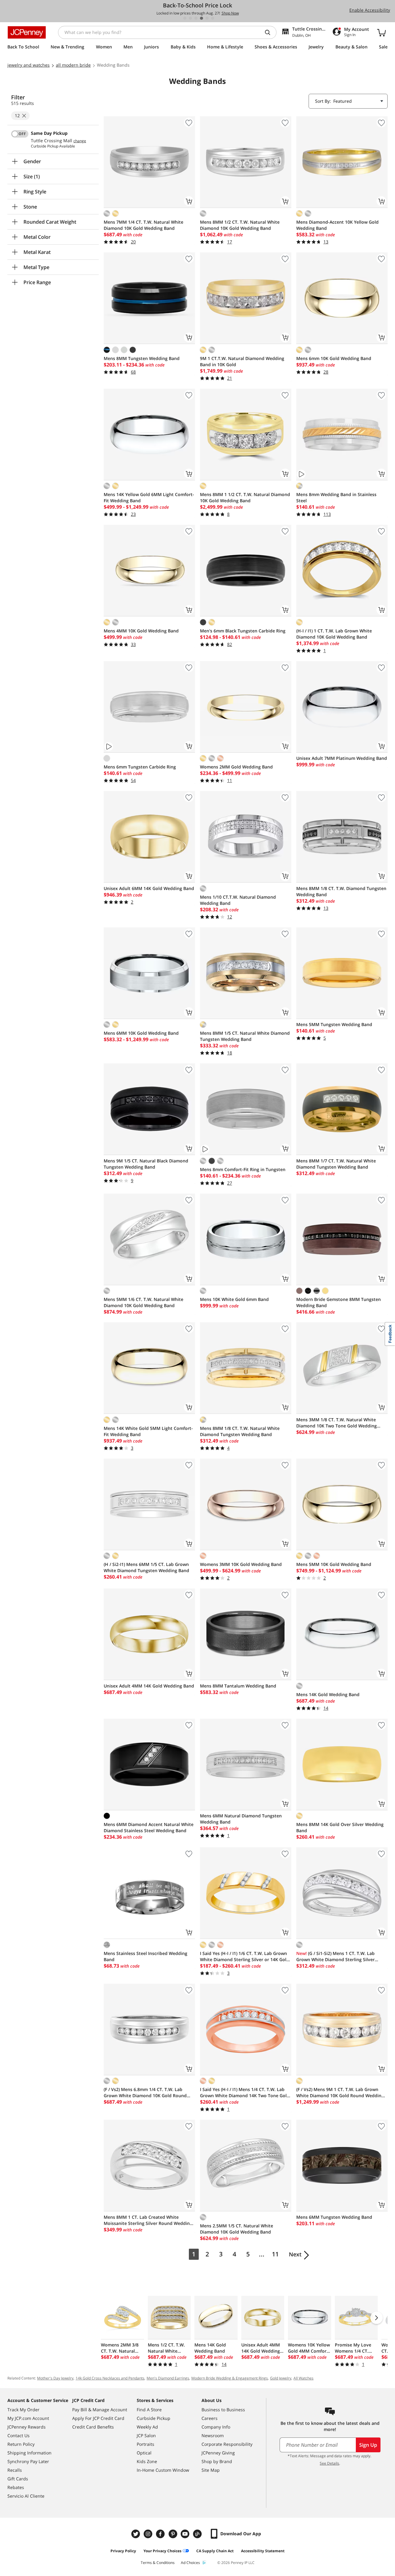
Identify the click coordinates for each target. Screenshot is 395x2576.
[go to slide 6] (213, 18)
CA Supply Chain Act (215, 2551)
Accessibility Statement (263, 2551)
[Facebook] (161, 2534)
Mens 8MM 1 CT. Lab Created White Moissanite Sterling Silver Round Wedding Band (148, 2220)
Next (295, 2254)
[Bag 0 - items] (381, 32)
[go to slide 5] (207, 18)
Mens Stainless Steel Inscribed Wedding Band (146, 1956)
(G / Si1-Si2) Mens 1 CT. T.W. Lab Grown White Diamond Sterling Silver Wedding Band (335, 1957)
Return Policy (21, 2444)
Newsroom (213, 2435)
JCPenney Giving (218, 2453)
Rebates (16, 2487)
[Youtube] (186, 2534)
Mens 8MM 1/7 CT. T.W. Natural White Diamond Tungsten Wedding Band (336, 1164)
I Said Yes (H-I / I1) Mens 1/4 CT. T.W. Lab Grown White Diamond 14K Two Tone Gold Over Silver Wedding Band (245, 2093)
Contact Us (19, 2435)
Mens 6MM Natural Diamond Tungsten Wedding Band (241, 1819)
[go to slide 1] (185, 18)
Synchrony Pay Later (28, 2461)
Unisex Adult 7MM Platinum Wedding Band (342, 758)
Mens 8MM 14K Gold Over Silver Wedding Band (340, 1827)
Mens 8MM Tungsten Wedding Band (142, 358)
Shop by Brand (217, 2461)
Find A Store (149, 2410)
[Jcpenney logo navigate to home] (27, 32)
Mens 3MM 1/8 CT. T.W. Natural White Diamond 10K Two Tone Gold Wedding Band (337, 1423)
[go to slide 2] (190, 18)
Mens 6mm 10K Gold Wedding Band (334, 358)
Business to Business (223, 2410)
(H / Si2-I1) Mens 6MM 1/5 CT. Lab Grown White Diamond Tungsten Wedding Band (146, 1567)
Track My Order (23, 2410)
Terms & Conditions (158, 2563)
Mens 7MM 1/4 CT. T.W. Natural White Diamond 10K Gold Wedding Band (143, 225)
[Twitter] (136, 2534)
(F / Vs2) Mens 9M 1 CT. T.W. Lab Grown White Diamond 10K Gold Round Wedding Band (340, 2093)
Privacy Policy (123, 2551)
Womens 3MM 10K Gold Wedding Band (241, 1564)
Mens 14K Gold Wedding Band (328, 1694)
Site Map (211, 2470)
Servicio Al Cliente (26, 2496)
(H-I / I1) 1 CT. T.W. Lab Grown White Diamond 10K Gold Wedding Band (334, 634)
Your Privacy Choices (162, 2551)
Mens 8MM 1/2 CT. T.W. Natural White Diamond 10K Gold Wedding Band (240, 225)
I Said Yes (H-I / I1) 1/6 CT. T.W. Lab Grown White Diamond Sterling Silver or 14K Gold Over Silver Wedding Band (245, 1957)
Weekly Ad (147, 2427)
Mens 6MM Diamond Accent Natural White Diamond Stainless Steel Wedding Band (149, 1827)
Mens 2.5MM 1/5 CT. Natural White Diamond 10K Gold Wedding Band (237, 2229)
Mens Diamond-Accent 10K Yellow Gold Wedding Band (337, 225)
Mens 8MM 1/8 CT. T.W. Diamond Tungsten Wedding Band (341, 891)
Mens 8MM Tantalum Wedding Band (238, 1686)
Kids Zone (147, 2461)
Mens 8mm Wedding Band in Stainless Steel (336, 497)
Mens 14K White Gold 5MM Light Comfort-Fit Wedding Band (148, 1431)
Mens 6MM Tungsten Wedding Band (334, 2217)
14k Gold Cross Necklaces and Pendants (110, 2378)
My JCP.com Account (28, 2418)
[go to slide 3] (196, 18)
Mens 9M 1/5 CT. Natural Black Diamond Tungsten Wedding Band (146, 1164)
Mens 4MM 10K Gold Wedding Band (141, 631)
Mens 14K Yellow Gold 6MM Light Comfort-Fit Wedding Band (149, 497)
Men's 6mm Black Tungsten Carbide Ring (243, 631)
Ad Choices (190, 2563)
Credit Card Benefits (93, 2427)
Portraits (146, 2444)
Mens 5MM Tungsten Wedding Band (334, 1024)
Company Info (216, 2427)
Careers (210, 2418)
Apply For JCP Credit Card (98, 2418)
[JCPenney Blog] (198, 2534)
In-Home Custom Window (163, 2470)
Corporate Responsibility (227, 2444)
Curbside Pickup (154, 2418)
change (80, 141)
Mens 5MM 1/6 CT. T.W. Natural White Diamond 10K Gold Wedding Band (143, 1302)
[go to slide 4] (202, 18)
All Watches (304, 2378)
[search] (270, 32)
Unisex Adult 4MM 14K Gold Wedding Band (149, 1686)
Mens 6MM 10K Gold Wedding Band (141, 1033)
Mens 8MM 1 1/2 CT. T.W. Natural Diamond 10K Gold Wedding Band (245, 497)
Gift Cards (18, 2479)
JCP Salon (146, 2435)
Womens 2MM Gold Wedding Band (236, 767)
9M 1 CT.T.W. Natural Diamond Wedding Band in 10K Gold (242, 361)
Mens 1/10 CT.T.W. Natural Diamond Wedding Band (238, 900)
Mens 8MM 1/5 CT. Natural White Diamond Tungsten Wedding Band (245, 1036)
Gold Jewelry (281, 2378)
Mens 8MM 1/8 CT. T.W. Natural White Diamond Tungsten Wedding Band (240, 1431)
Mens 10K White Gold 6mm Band (234, 1299)
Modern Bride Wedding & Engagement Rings (230, 2378)
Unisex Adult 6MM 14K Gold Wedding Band (149, 888)
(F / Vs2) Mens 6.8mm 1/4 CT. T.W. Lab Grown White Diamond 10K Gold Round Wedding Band (145, 2093)
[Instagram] (149, 2534)
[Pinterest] (173, 2534)
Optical (144, 2453)
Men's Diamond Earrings (168, 2378)
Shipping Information (29, 2453)
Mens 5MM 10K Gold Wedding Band (334, 1564)
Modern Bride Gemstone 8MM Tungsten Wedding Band (339, 1302)
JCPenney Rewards (27, 2427)
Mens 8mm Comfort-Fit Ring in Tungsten (243, 1169)
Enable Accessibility (370, 10)
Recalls (15, 2470)
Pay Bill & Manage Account (100, 2410)
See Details (329, 2463)
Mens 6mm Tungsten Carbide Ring (140, 767)
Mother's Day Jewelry (55, 2378)
